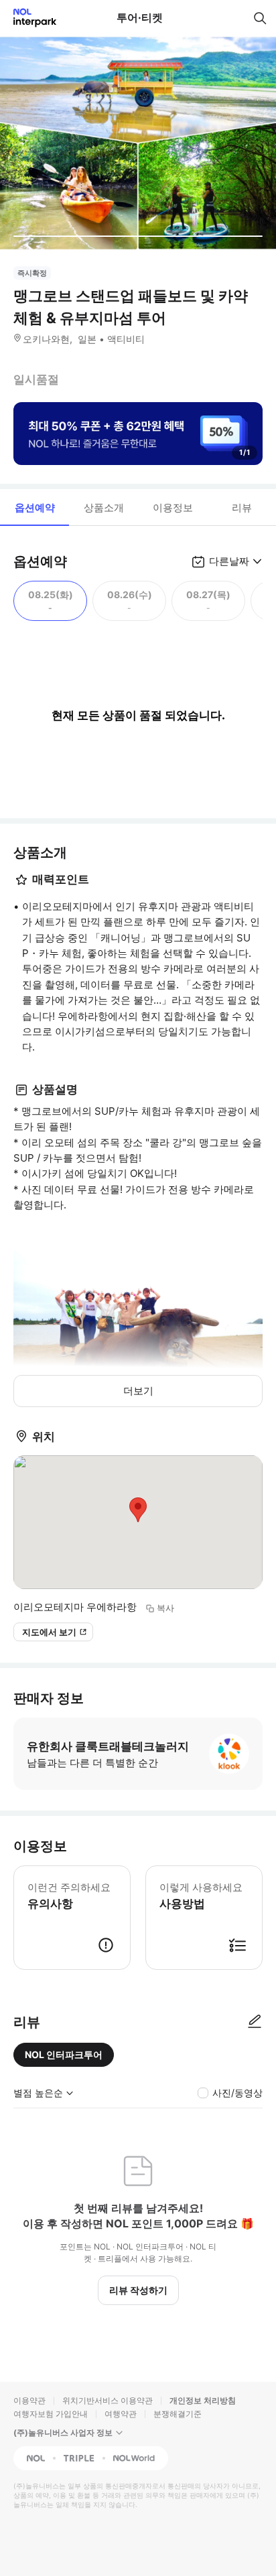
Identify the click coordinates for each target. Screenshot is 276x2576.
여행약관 (121, 2414)
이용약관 (29, 2400)
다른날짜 (229, 561)
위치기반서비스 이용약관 (108, 2400)
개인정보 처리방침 (203, 2400)
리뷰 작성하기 (138, 2290)
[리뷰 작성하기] (255, 2022)
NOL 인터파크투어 (64, 2054)
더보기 (138, 1391)
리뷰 (242, 508)
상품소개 (104, 508)
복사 (165, 1608)
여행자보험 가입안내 (51, 2414)
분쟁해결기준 (178, 2414)
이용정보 (173, 508)
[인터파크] (29, 18)
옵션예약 (35, 508)
